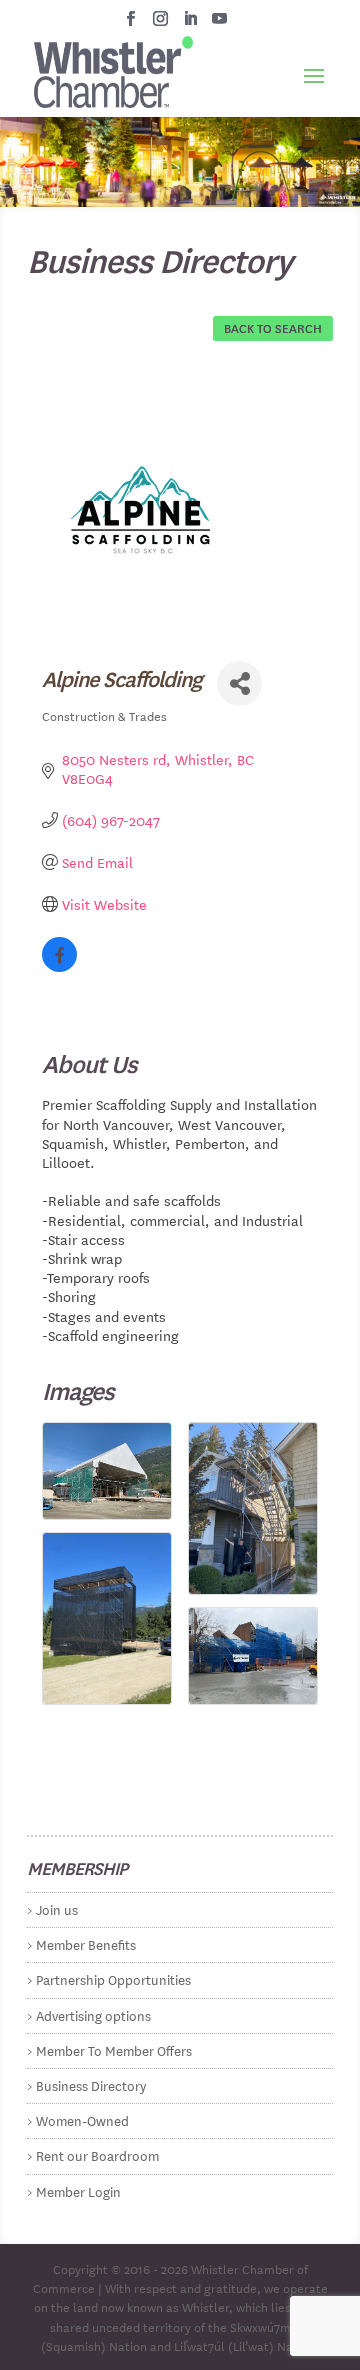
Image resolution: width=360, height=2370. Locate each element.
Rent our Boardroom (97, 2154)
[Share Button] (239, 683)
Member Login (78, 2190)
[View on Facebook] (59, 966)
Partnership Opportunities (113, 1978)
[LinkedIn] (190, 24)
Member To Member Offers (114, 2049)
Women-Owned (82, 2119)
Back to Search (273, 327)
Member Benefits (86, 1943)
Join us (57, 1908)
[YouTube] (219, 24)
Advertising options (93, 2014)
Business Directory (91, 2084)
